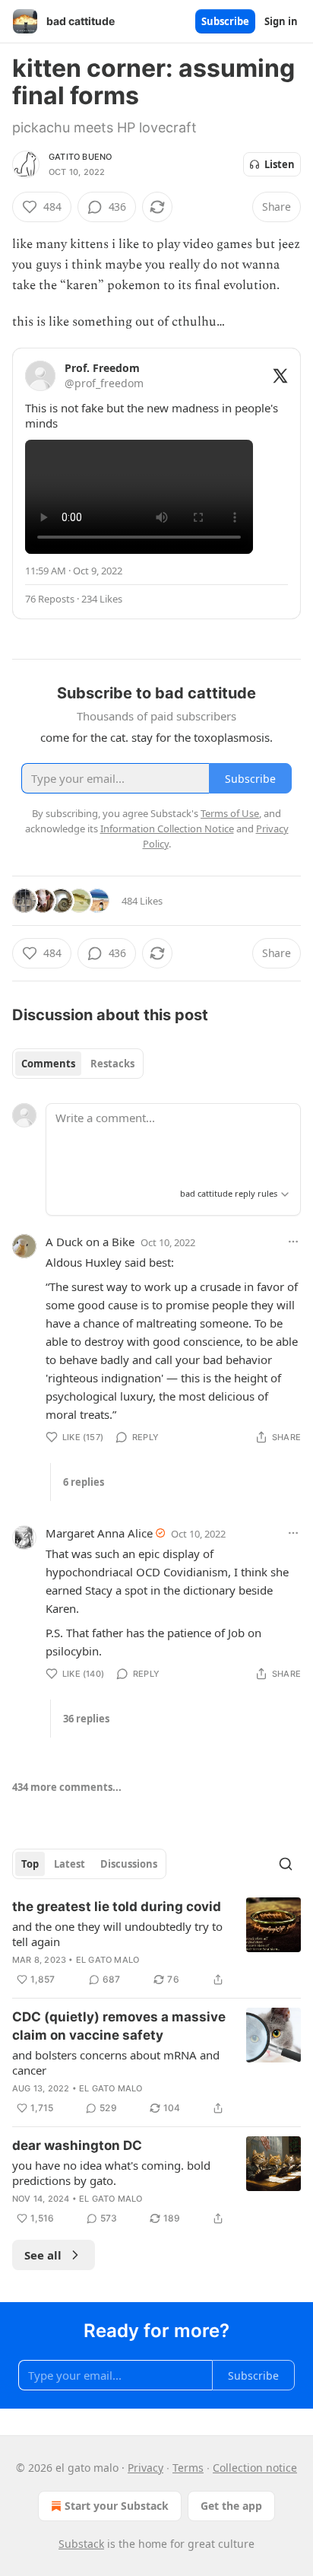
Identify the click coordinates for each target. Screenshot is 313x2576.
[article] (156, 1943)
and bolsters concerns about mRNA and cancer (116, 2062)
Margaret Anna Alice (99, 1533)
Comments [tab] (48, 1064)
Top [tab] (30, 1864)
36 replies (86, 1719)
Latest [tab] (70, 1864)
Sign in (281, 21)
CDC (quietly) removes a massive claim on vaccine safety (119, 2026)
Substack (81, 2544)
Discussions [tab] (129, 1864)
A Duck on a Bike (90, 1242)
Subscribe (225, 21)
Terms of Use (230, 813)
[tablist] (78, 1064)
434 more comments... (67, 1787)
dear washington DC (77, 2145)
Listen (280, 164)
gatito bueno (80, 157)
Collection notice (255, 2468)
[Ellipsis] (293, 1242)
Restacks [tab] (112, 1064)
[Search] (286, 1864)
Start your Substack (117, 2506)
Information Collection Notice (167, 828)
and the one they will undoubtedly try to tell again (117, 1934)
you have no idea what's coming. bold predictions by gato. (111, 2173)
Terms (188, 2468)
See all (43, 2255)
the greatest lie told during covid (117, 1907)
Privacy (145, 2468)
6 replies (84, 1482)
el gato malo (107, 1960)
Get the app (231, 2506)
